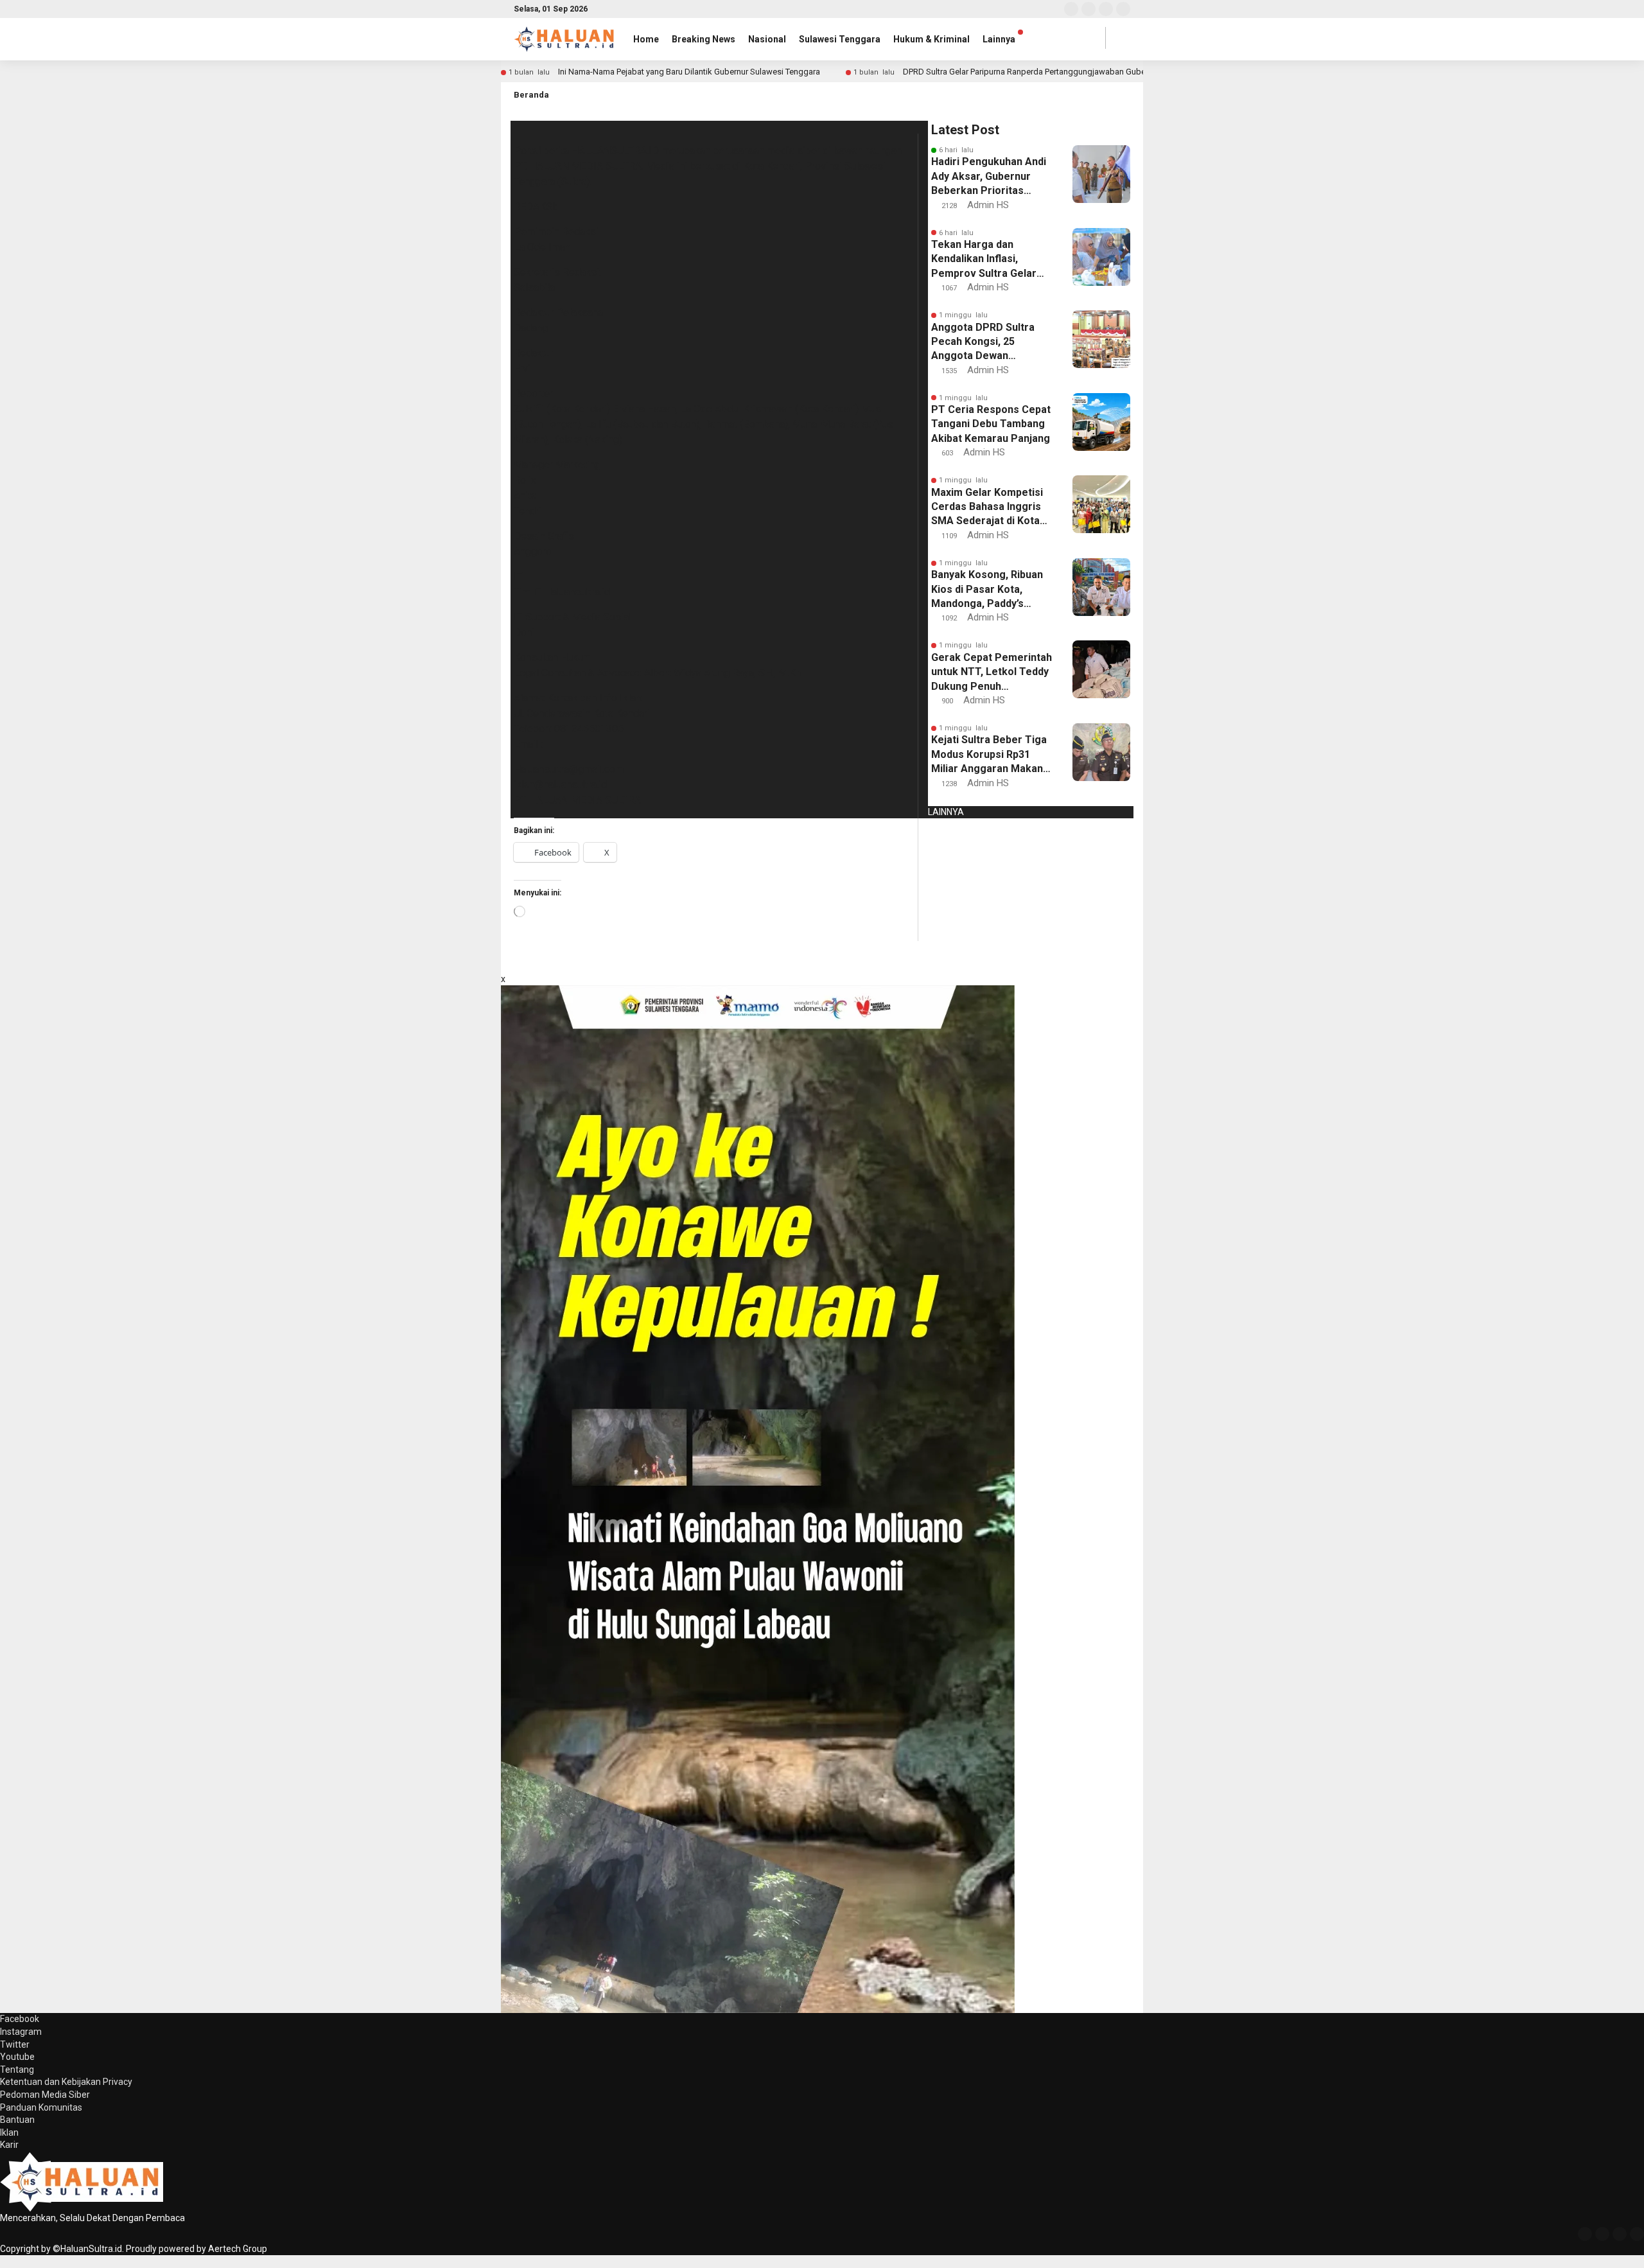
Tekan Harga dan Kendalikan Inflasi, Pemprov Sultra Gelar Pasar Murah (984, 259)
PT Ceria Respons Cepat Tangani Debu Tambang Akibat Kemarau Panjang (991, 424)
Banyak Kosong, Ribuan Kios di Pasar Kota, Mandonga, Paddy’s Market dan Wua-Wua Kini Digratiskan (987, 590)
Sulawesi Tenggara (840, 39)
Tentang (17, 2070)
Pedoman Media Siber (45, 2095)
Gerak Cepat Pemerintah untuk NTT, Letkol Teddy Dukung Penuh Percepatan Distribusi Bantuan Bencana (992, 672)
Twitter (15, 2044)
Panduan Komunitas (41, 2107)
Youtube (17, 2057)
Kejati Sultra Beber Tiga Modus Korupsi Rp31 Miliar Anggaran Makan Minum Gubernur (989, 755)
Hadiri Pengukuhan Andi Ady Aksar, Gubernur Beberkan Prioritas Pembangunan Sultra (989, 177)
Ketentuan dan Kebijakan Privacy (66, 2082)
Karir (9, 2145)
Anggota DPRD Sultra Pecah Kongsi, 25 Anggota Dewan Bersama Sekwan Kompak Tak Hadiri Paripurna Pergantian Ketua (983, 342)
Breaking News (704, 39)
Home (646, 39)
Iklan (9, 2132)
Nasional (767, 39)
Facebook (20, 2019)
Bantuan (17, 2120)
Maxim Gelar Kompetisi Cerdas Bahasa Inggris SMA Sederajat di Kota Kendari (987, 507)
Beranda (531, 95)
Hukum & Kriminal (931, 39)
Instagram (21, 2032)
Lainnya (999, 39)
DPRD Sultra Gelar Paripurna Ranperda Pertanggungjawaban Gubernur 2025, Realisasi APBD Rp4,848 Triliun (1099, 72)
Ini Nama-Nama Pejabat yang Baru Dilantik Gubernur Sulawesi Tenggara (689, 72)
